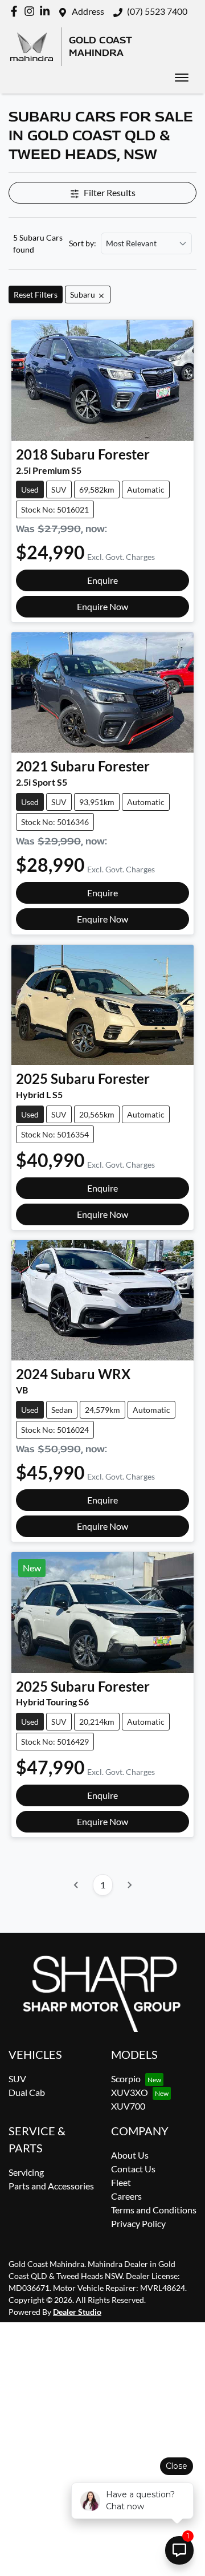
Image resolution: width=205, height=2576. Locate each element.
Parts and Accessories (51, 2186)
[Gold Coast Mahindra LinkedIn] (47, 11)
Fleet (121, 2182)
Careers (126, 2196)
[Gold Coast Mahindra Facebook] (16, 11)
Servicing (26, 2172)
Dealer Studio (77, 2312)
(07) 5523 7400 (157, 11)
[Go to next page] (129, 1885)
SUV (17, 2079)
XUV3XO (130, 2092)
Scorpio (126, 2079)
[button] (182, 78)
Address (88, 11)
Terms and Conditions (154, 2210)
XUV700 (128, 2106)
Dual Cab (27, 2092)
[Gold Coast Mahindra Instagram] (32, 11)
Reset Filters (36, 294)
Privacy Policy (138, 2223)
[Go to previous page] (76, 1885)
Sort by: (83, 243)
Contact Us (133, 2169)
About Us (130, 2155)
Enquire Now (102, 606)
